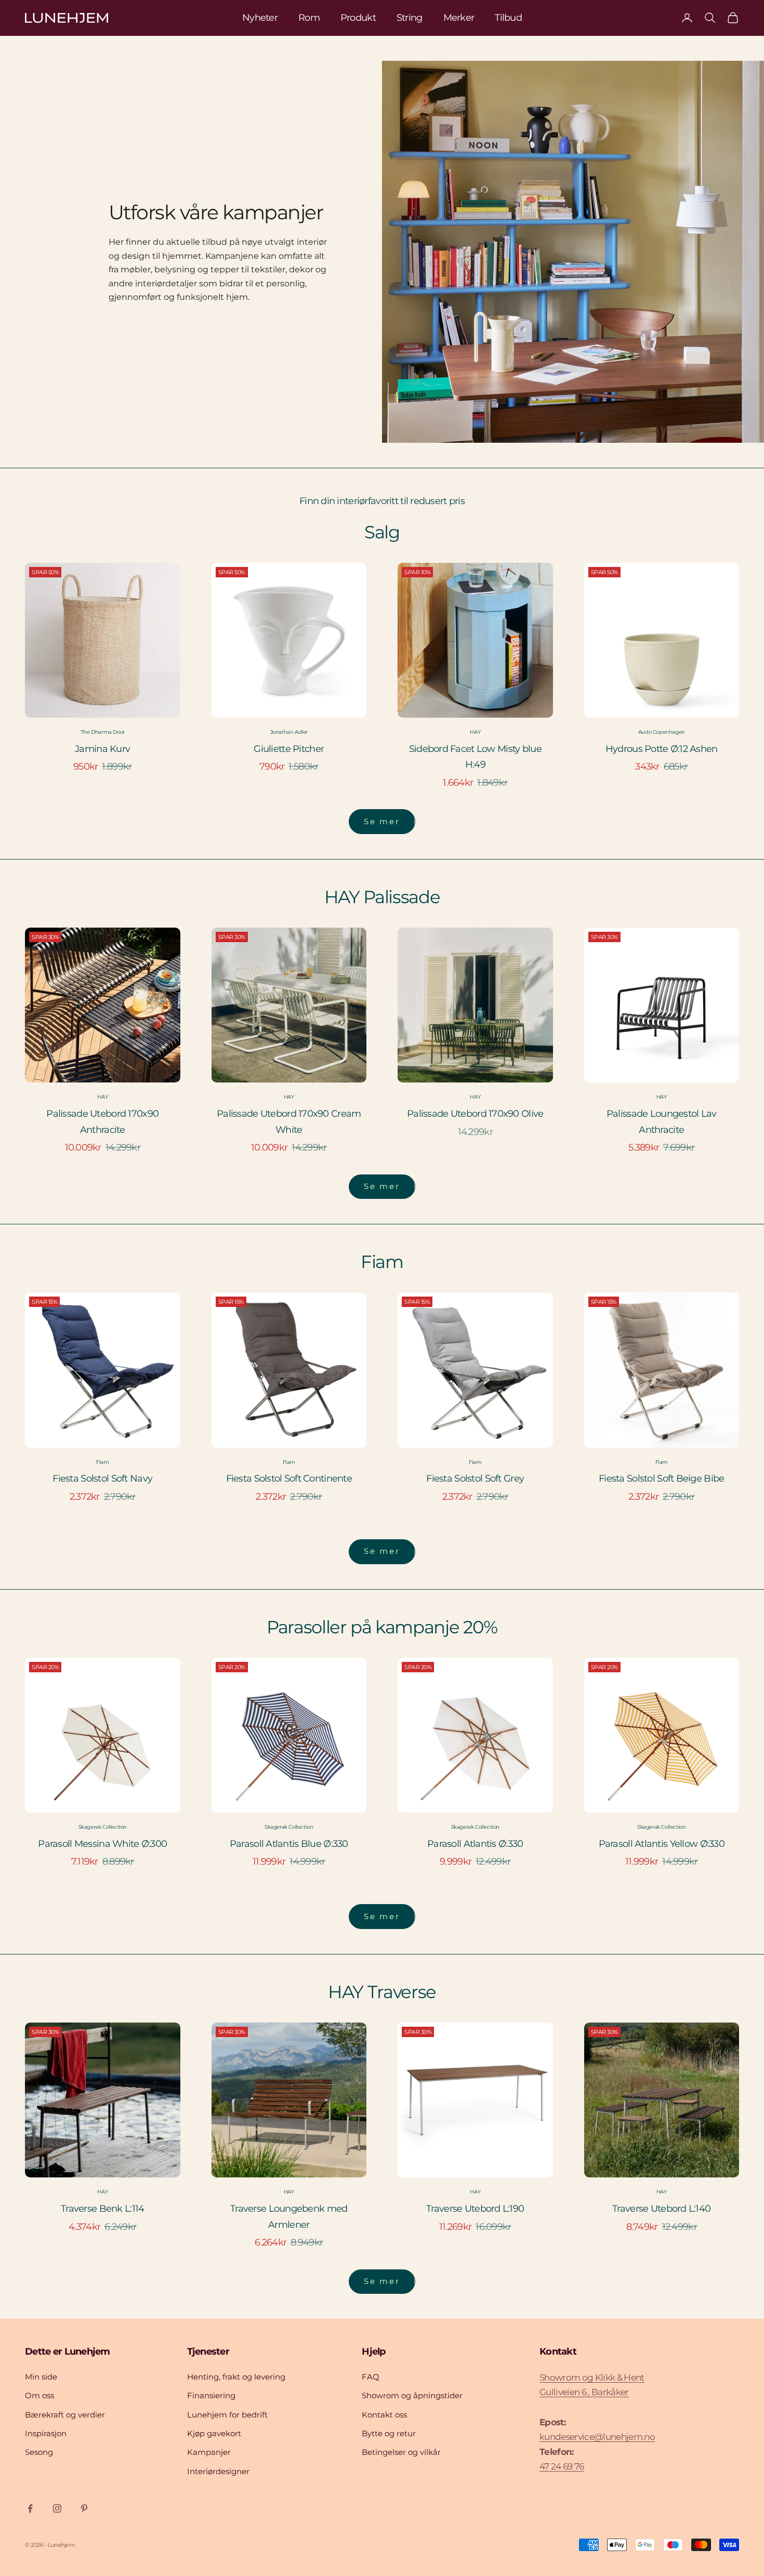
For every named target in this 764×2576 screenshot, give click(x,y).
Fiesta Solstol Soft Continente (289, 1478)
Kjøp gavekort (214, 2433)
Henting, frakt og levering (236, 2377)
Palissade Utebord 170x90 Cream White (289, 1122)
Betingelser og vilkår (401, 2452)
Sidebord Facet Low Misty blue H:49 (475, 757)
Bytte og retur (389, 2433)
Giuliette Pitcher (289, 749)
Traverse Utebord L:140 (661, 2209)
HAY (475, 732)
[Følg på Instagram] (57, 2508)
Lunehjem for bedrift (227, 2415)
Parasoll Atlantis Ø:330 (475, 1844)
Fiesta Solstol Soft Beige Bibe (661, 1478)
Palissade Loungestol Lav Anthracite (662, 1122)
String (410, 18)
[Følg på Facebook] (30, 2508)
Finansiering (211, 2395)
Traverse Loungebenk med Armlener (289, 2217)
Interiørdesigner (218, 2471)
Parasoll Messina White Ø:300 (102, 1844)
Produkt (358, 18)
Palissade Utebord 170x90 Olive (475, 1114)
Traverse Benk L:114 (102, 2209)
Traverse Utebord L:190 (475, 2209)
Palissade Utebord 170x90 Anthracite (102, 1122)
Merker (459, 18)
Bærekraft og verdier (65, 2415)
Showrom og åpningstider (412, 2395)
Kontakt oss (384, 2415)
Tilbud (508, 18)
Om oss (39, 2395)
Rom (309, 18)
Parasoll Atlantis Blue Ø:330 (289, 1844)
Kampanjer (209, 2452)
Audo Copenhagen (662, 732)
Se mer (382, 821)
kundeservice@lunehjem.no (597, 2437)
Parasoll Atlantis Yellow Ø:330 (662, 1844)
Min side (41, 2377)
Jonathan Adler (289, 732)
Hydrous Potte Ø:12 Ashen (662, 749)
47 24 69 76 (562, 2466)
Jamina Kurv (102, 749)
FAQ (371, 2377)
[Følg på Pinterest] (84, 2508)
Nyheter (260, 18)
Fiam (102, 1462)
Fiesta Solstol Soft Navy (102, 1478)
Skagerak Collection (103, 1827)
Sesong (39, 2452)
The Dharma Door (103, 732)
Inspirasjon (46, 2433)
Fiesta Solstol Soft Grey (475, 1478)
